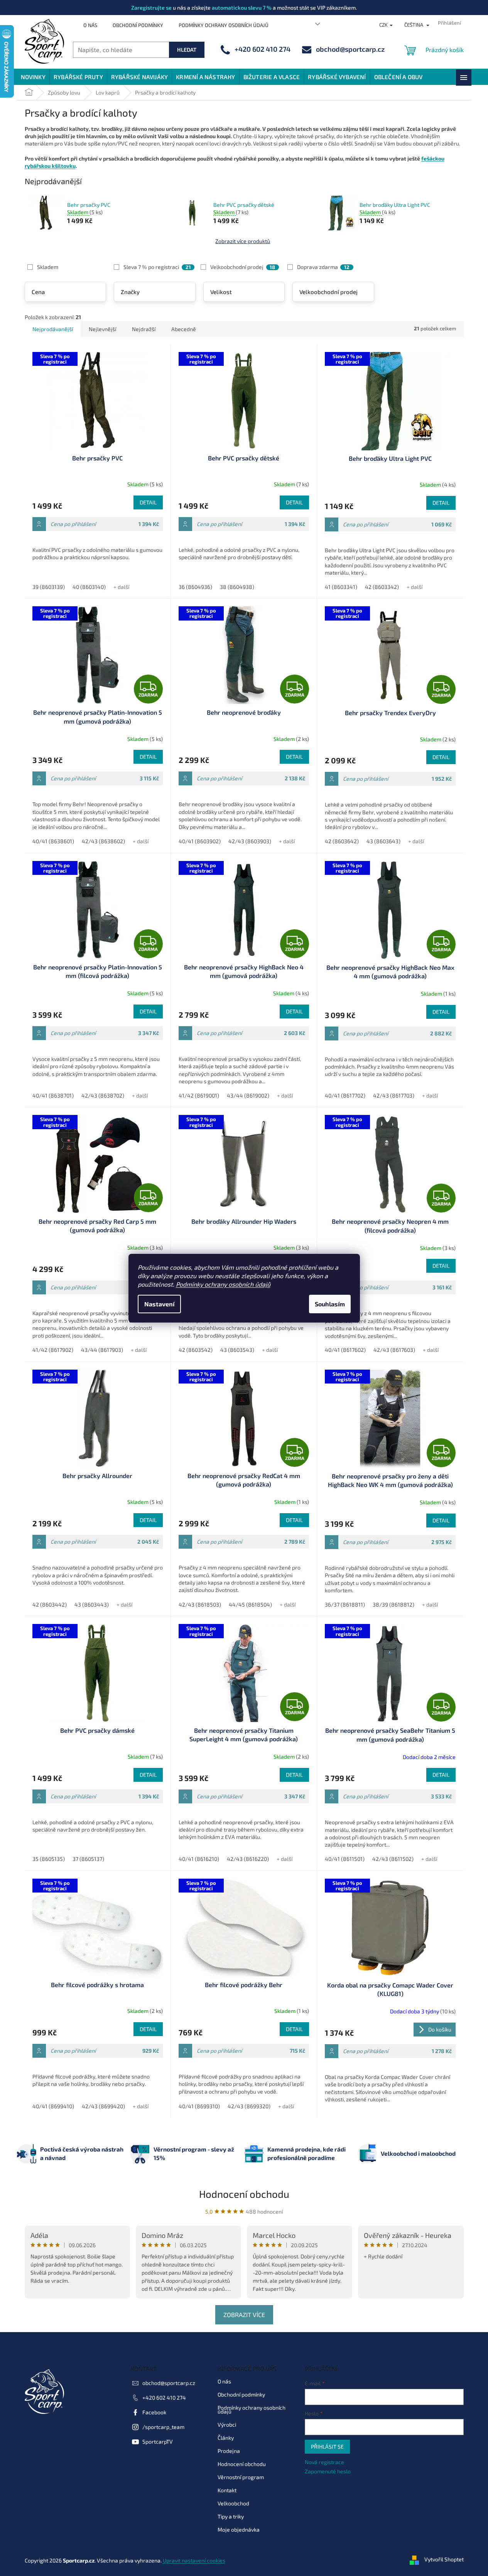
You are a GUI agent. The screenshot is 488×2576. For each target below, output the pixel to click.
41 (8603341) (341, 587)
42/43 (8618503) (200, 1604)
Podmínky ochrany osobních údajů (223, 1284)
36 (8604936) (195, 587)
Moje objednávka (239, 2529)
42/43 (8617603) (394, 1350)
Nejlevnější (102, 329)
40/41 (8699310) (199, 2106)
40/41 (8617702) (345, 1095)
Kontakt (227, 2490)
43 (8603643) (383, 841)
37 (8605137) (88, 1859)
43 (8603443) (92, 1604)
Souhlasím (330, 1304)
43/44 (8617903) (102, 1350)
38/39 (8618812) (393, 1604)
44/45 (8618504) (250, 1604)
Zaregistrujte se (151, 8)
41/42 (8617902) (53, 1350)
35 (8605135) (49, 1859)
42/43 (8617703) (394, 1095)
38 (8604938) (237, 587)
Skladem (48, 267)
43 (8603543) (237, 1350)
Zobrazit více (244, 2315)
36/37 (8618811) (345, 1604)
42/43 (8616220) (248, 1859)
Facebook (154, 2412)
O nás (90, 25)
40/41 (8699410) (53, 2106)
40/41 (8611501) (345, 1859)
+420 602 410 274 (164, 2398)
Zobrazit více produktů (243, 241)
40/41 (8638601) (53, 841)
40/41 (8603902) (200, 841)
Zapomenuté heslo (328, 2471)
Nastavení (159, 1304)
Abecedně (184, 329)
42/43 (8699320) (249, 2106)
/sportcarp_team (163, 2427)
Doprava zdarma (323, 267)
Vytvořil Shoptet (444, 2560)
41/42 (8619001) (199, 1095)
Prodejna (229, 2451)
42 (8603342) (382, 587)
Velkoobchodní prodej (243, 267)
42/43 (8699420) (103, 2106)
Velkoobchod (233, 2503)
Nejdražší (144, 329)
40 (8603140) (89, 587)
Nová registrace (324, 2462)
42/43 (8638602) (103, 841)
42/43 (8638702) (103, 1095)
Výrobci (227, 2425)
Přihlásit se (327, 2447)
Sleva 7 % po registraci (157, 267)
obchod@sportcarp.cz (169, 2383)
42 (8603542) (196, 1350)
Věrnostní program (241, 2477)
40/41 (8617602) (345, 1350)
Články (226, 2438)
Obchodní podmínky (138, 25)
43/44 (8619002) (248, 1095)
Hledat (187, 50)
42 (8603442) (50, 1604)
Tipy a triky (231, 2516)
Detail (148, 502)
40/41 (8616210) (199, 1859)
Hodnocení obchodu (244, 2194)
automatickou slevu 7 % (242, 8)
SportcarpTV (158, 2442)
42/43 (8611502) (393, 1859)
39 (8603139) (49, 587)
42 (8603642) (342, 841)
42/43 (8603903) (250, 841)
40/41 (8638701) (53, 1095)
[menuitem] (33, 77)
